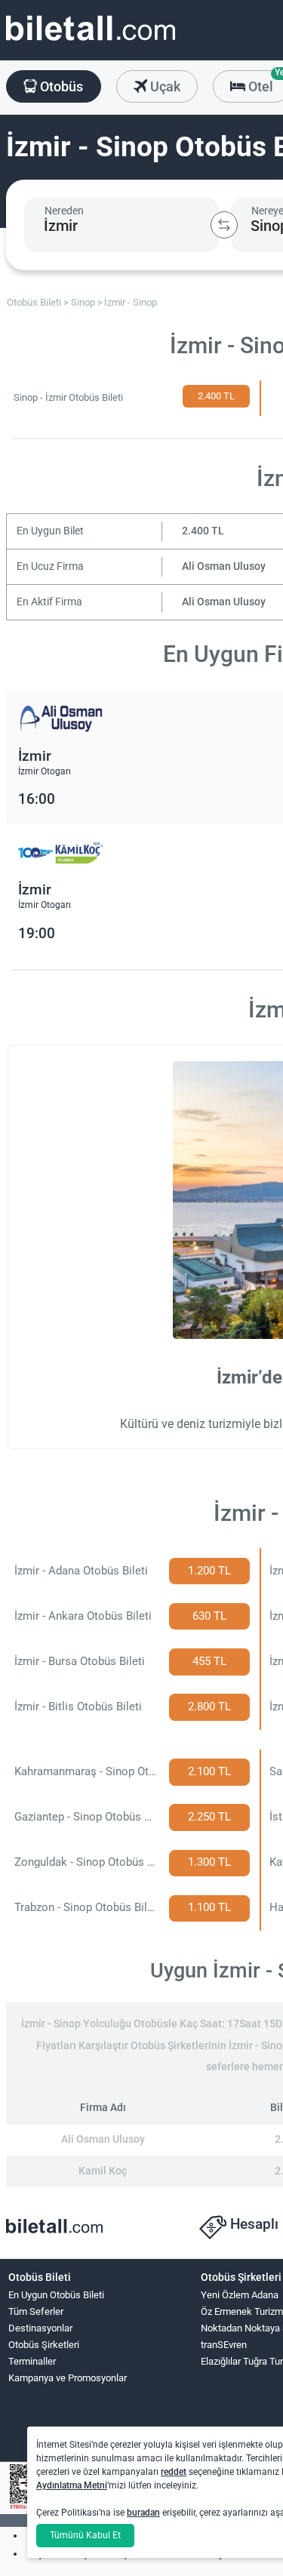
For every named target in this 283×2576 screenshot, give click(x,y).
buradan (143, 2513)
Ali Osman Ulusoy (224, 566)
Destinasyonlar (40, 2328)
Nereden (64, 211)
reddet (174, 2472)
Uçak (164, 86)
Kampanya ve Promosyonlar (68, 2378)
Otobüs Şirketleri (44, 2345)
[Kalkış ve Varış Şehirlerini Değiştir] (224, 225)
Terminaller (32, 2361)
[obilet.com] (91, 42)
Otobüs (60, 86)
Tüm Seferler (36, 2311)
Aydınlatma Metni (72, 2485)
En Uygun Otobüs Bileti (56, 2295)
